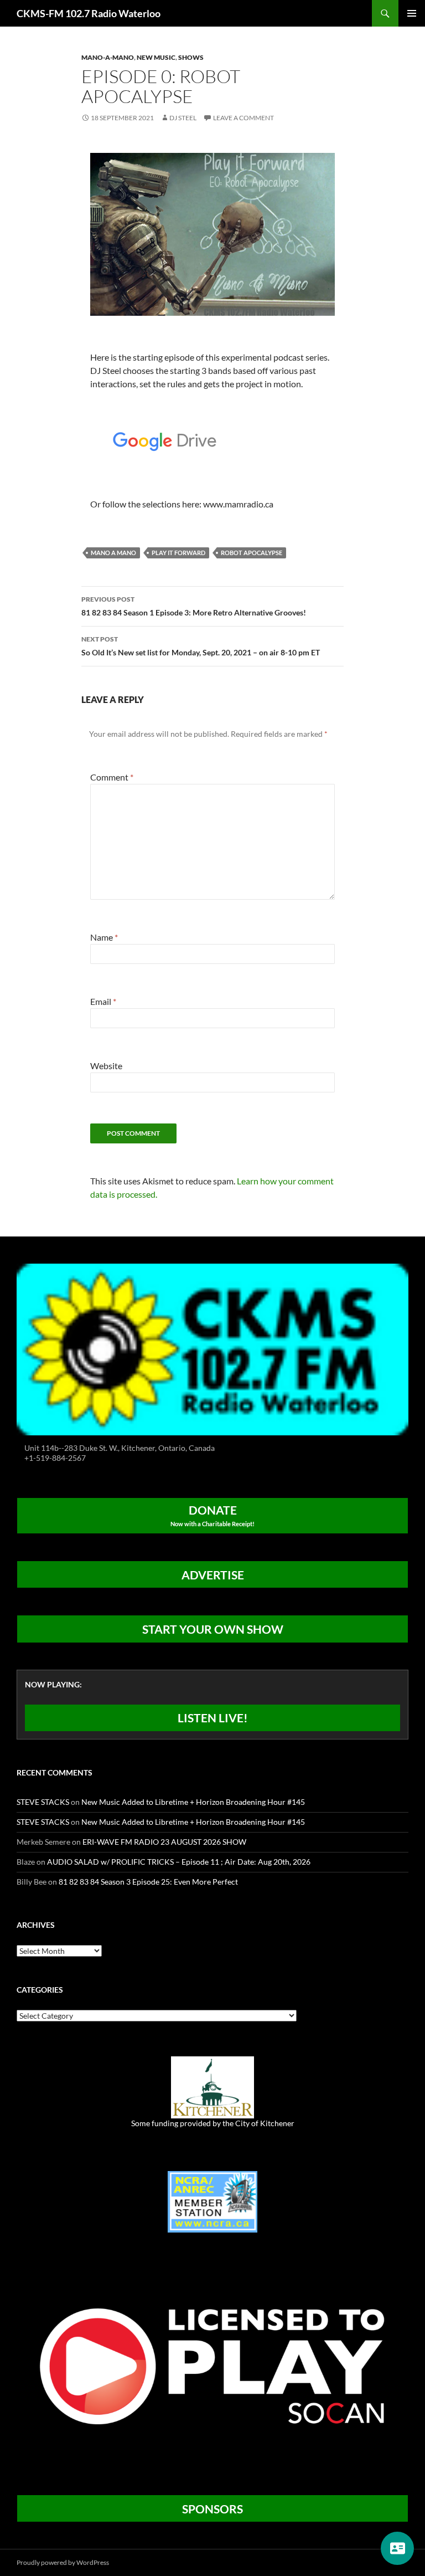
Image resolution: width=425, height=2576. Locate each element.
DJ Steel (183, 118)
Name (104, 937)
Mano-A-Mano (108, 57)
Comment (112, 777)
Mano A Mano (113, 553)
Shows (191, 57)
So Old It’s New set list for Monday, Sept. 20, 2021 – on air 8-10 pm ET (201, 646)
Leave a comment (243, 118)
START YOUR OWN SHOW (213, 1629)
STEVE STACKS (43, 1802)
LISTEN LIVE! (213, 1718)
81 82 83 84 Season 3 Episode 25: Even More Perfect (148, 1882)
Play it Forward (178, 553)
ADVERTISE (213, 1575)
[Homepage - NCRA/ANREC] (212, 2201)
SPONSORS (212, 2509)
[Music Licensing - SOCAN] (212, 2366)
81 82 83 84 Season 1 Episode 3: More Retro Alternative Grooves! (194, 606)
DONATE (212, 1515)
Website (106, 1066)
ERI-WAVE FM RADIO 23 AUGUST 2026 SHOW (164, 1842)
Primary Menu (412, 13)
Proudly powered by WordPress (63, 2562)
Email (103, 1001)
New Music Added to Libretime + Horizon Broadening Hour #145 (193, 1802)
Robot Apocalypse (252, 553)
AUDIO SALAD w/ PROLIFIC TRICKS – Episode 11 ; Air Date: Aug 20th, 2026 (179, 1862)
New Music (156, 57)
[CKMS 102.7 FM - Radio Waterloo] (212, 1349)
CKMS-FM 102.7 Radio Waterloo (89, 13)
